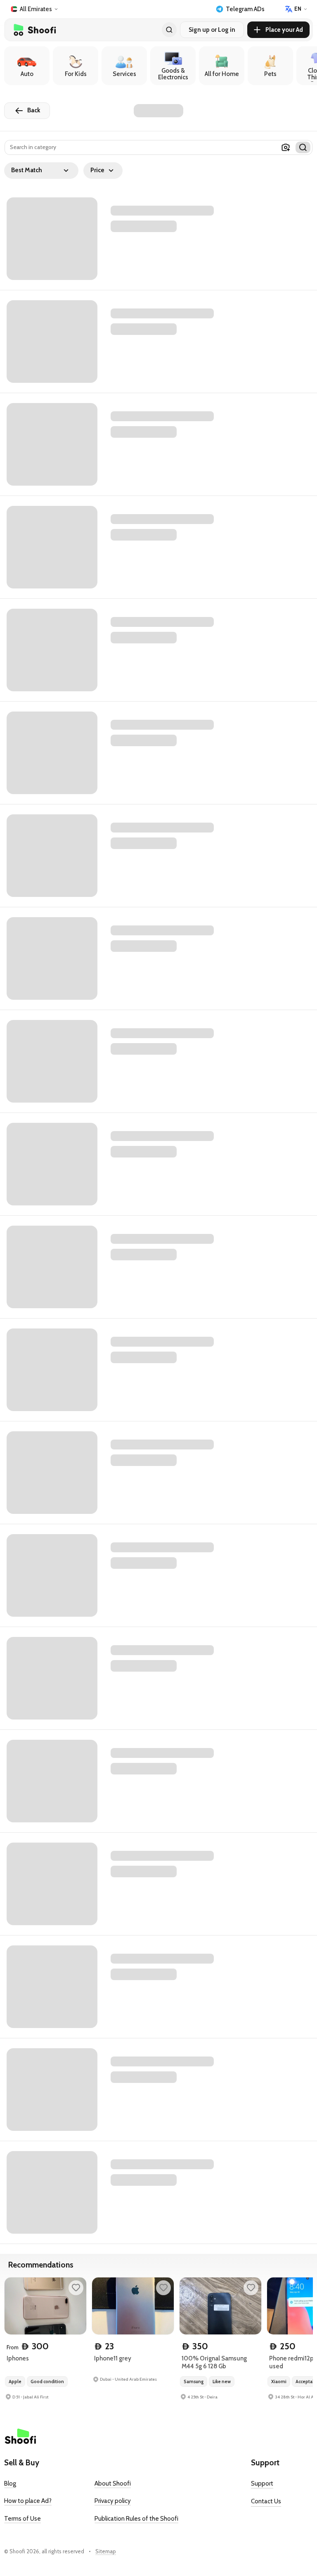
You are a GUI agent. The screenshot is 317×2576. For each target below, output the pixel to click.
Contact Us (266, 2501)
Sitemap (106, 2551)
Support (262, 2483)
